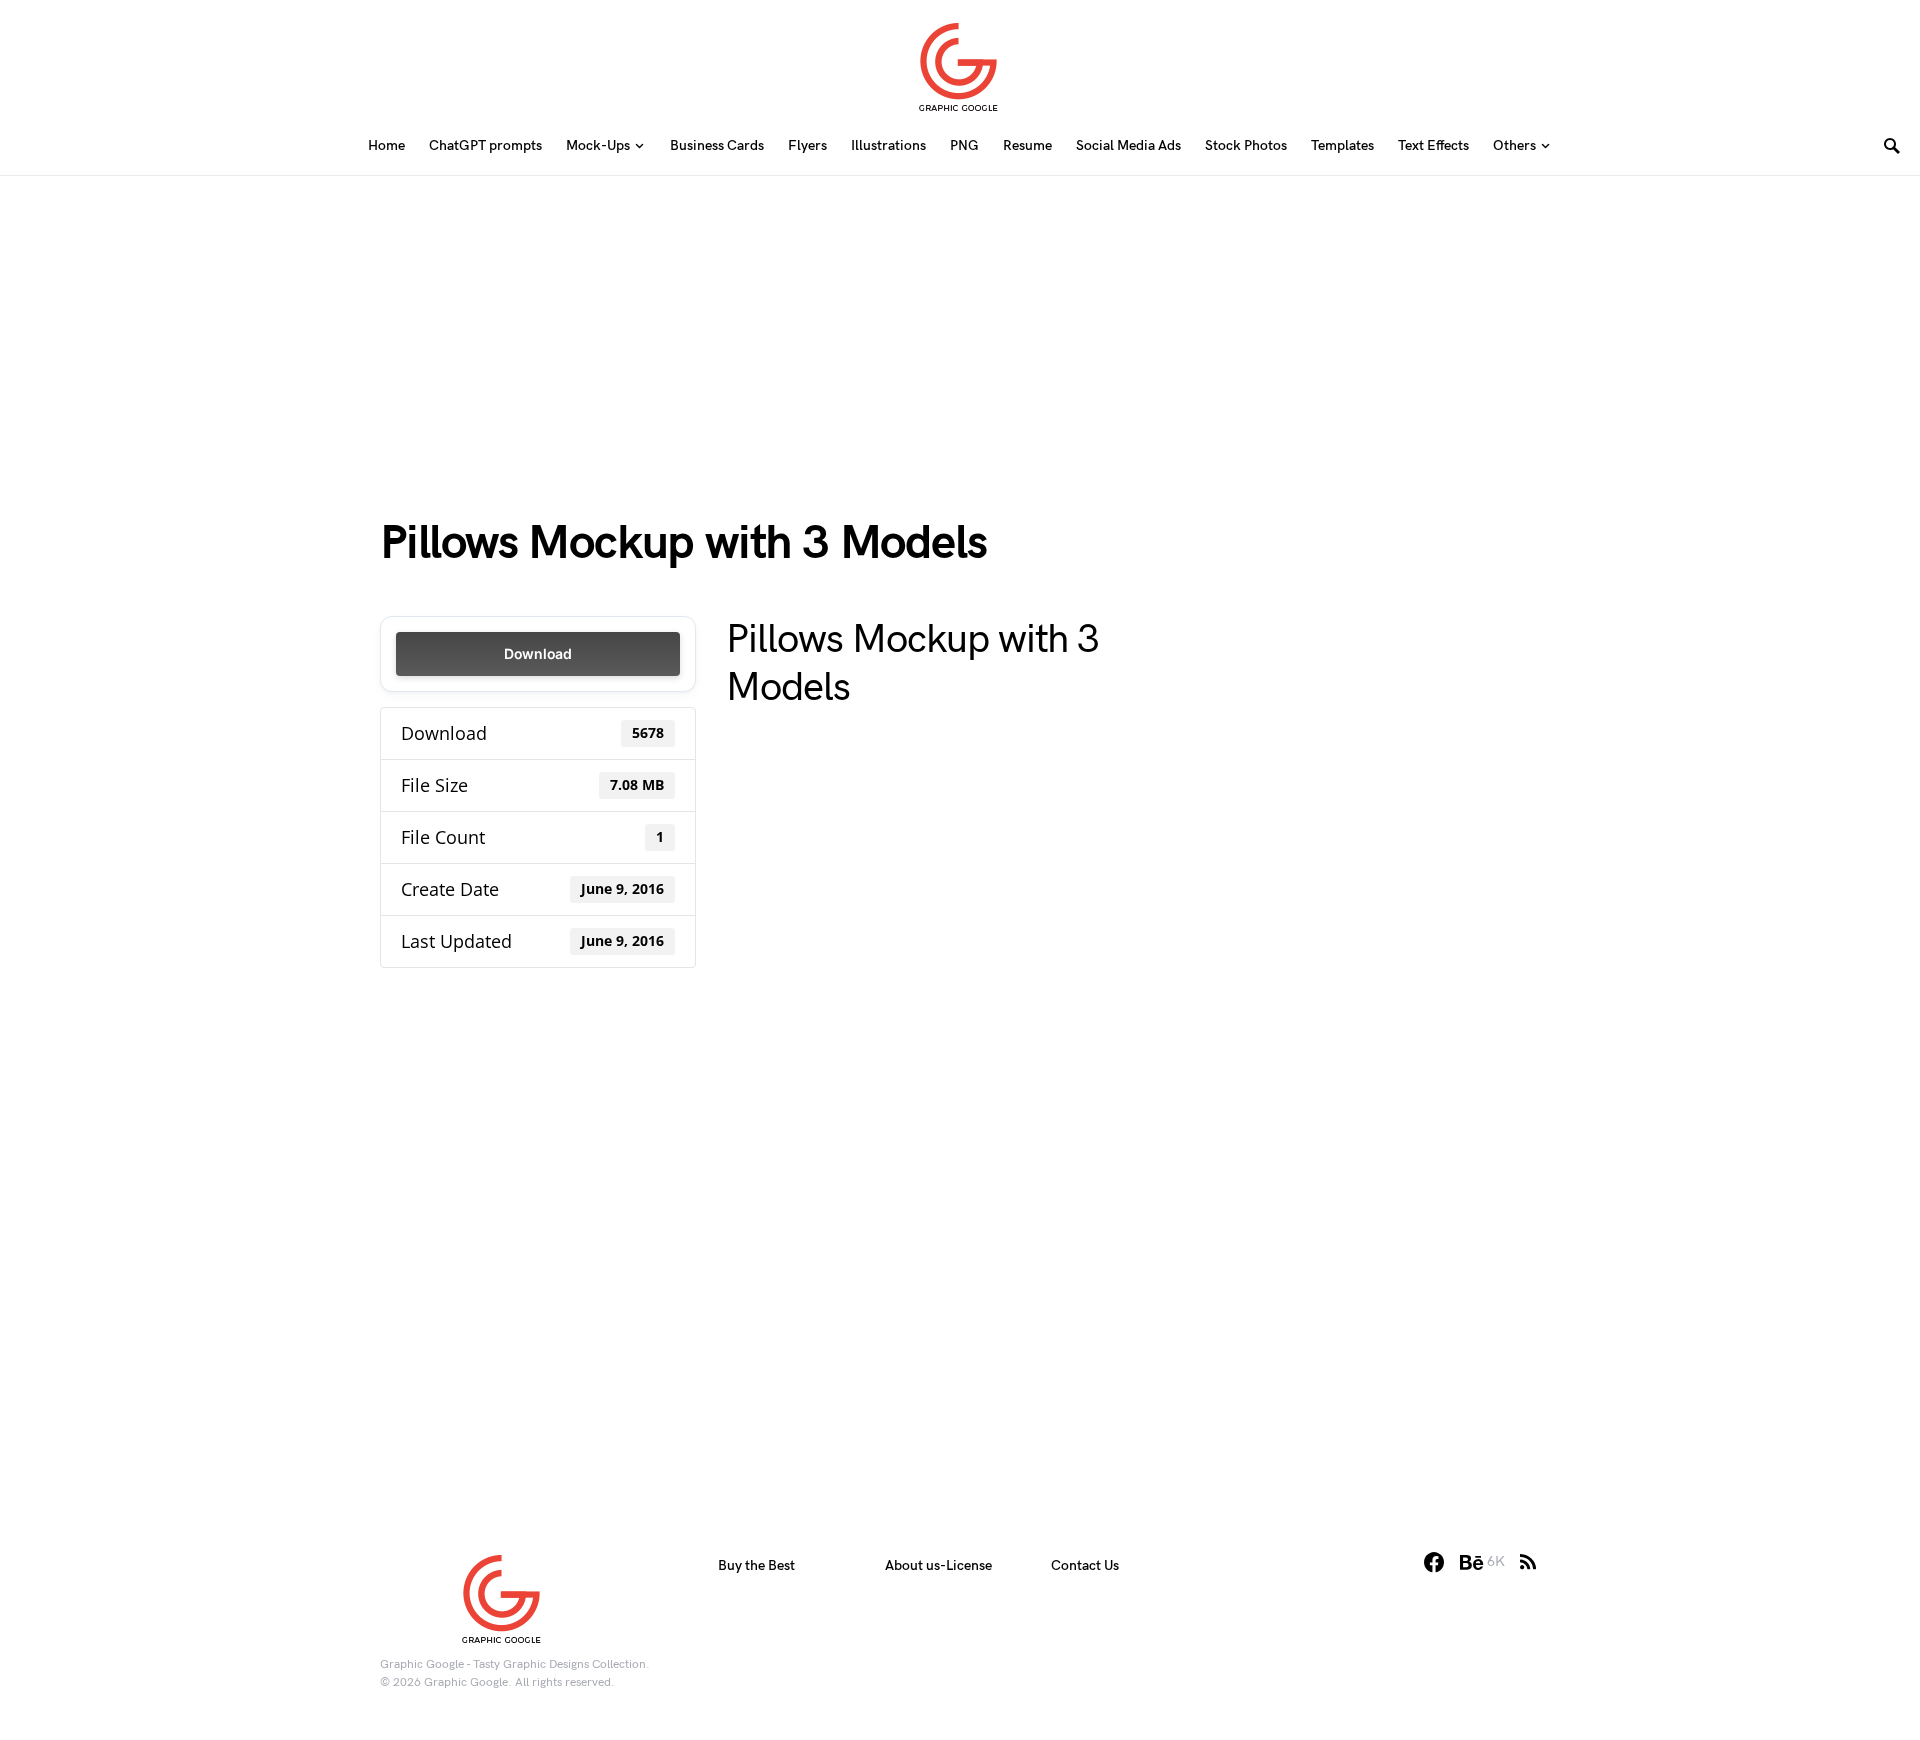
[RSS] (1528, 1562)
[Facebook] (1434, 1562)
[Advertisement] (960, 316)
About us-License (938, 1565)
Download (538, 653)
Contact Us (1085, 1565)
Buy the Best (756, 1565)
